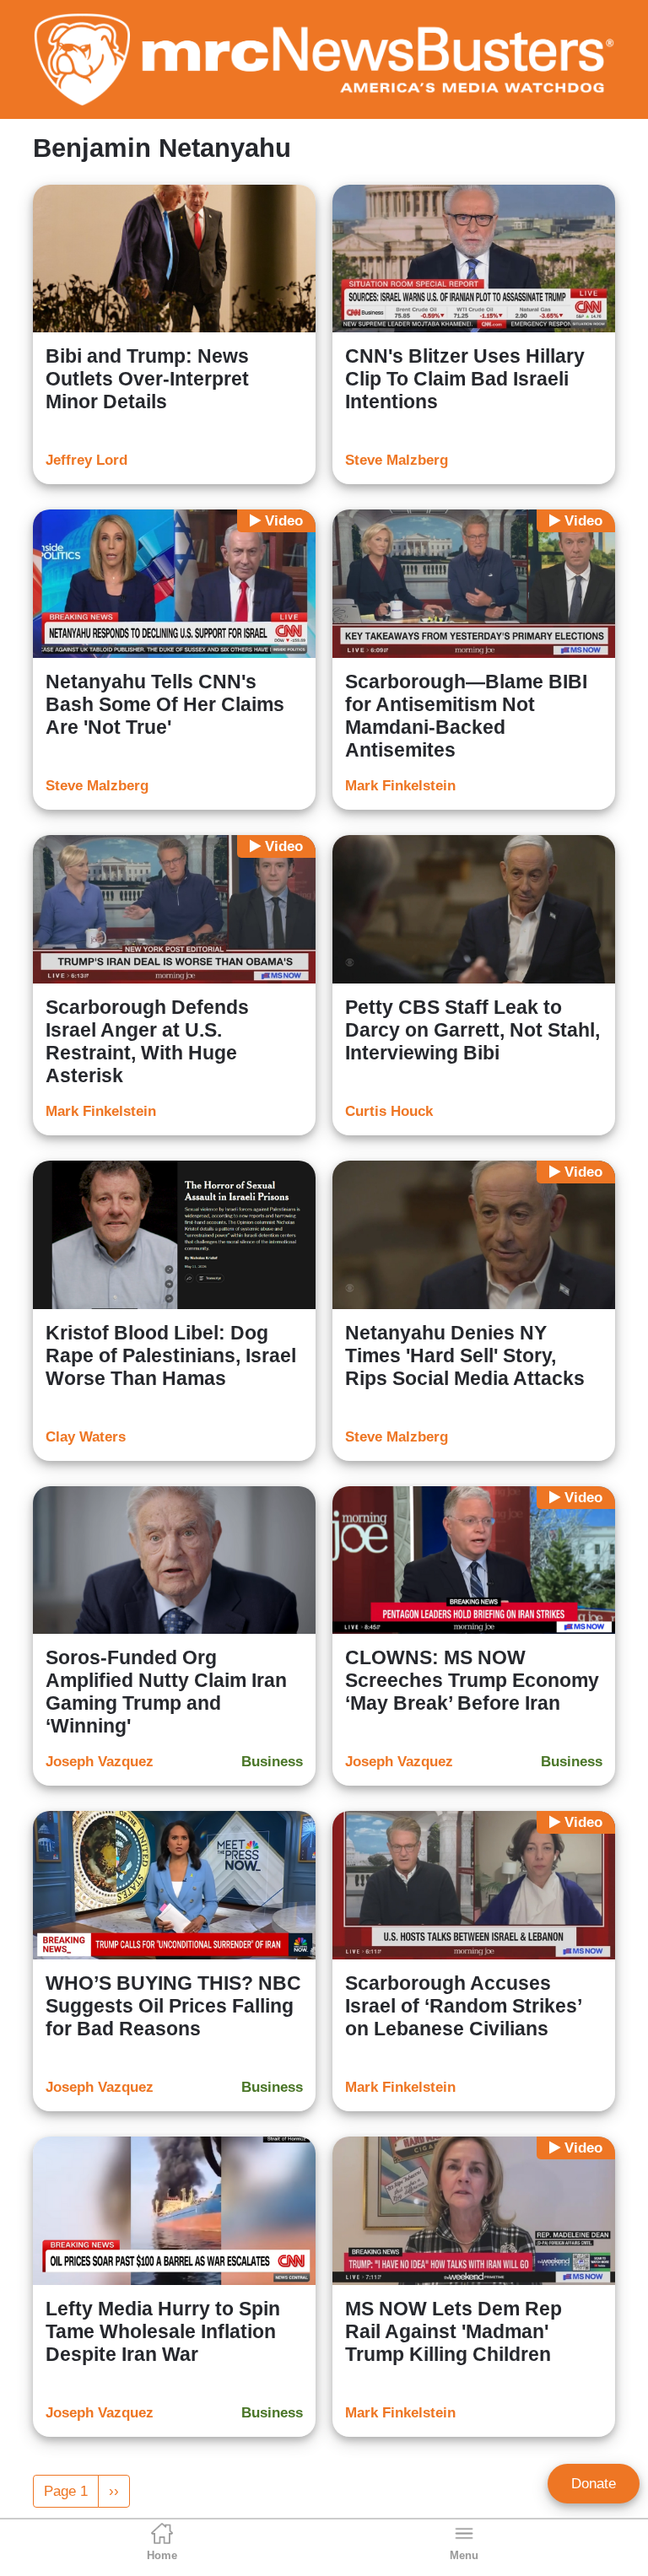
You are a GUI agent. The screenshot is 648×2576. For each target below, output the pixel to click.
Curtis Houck (389, 1111)
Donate (594, 2484)
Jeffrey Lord (86, 460)
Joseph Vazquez (100, 1762)
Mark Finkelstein (400, 786)
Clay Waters (86, 1437)
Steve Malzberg (397, 460)
